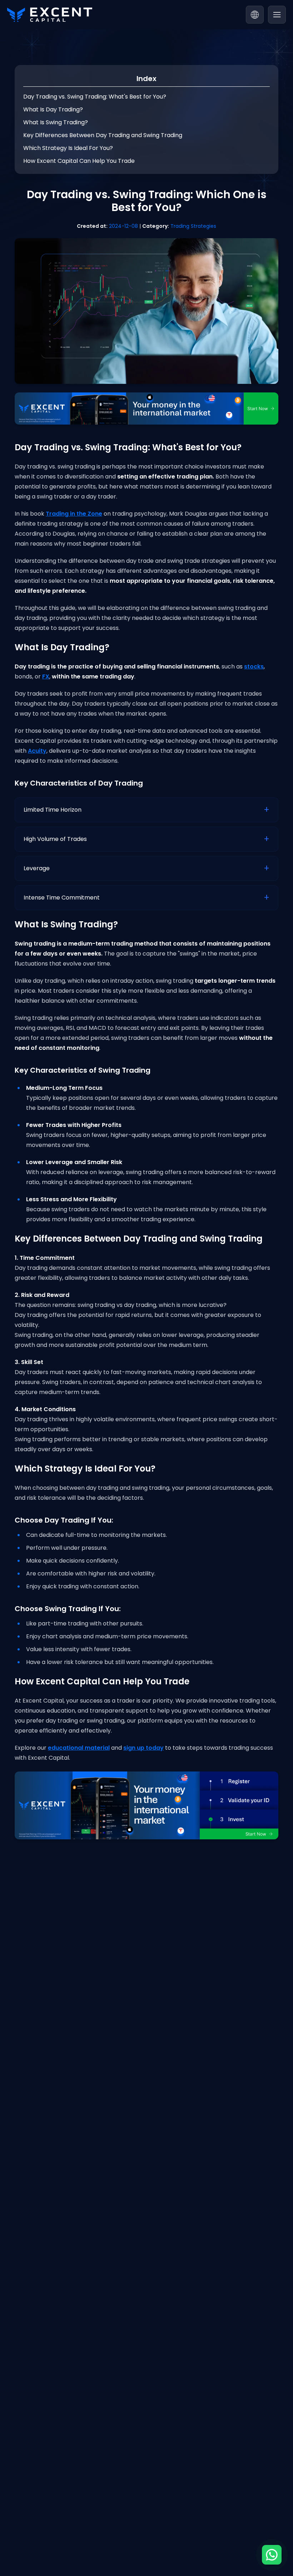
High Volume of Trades (55, 839)
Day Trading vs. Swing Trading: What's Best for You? (95, 97)
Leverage (37, 868)
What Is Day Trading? (53, 109)
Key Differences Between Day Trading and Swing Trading (103, 135)
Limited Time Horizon (53, 810)
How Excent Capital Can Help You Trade (79, 161)
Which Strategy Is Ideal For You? (68, 148)
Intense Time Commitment (62, 898)
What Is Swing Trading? (56, 122)
